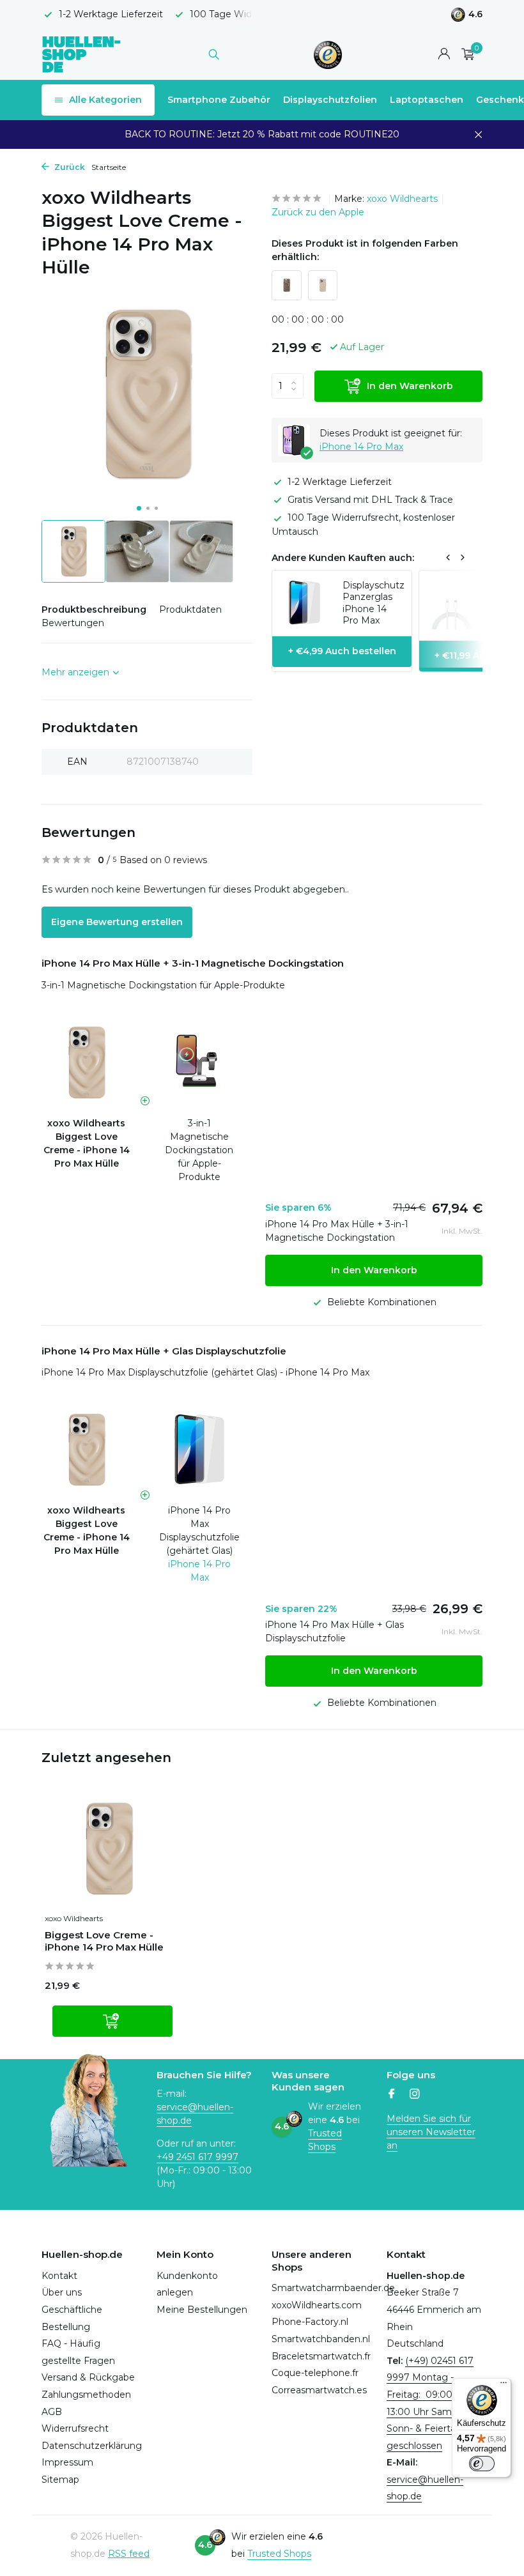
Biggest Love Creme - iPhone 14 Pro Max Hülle (104, 1941)
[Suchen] (214, 54)
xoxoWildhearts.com (317, 2305)
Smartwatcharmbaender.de (333, 2288)
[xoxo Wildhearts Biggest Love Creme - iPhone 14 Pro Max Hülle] (109, 1849)
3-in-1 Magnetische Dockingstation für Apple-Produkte (163, 985)
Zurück (69, 167)
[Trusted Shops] (328, 54)
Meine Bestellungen (202, 2310)
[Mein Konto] (444, 55)
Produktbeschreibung (94, 609)
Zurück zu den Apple (318, 212)
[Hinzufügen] (112, 2021)
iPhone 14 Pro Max (361, 447)
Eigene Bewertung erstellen (117, 922)
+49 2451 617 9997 (197, 2157)
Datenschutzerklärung (92, 2446)
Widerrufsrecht (75, 2428)
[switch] (482, 2464)
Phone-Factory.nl (310, 2322)
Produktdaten (190, 609)
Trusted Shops (279, 2554)
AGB (52, 2412)
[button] (139, 508)
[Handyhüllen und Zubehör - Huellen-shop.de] (81, 54)
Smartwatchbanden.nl (321, 2339)
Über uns (62, 2292)
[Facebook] (392, 2095)
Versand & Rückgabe (88, 2377)
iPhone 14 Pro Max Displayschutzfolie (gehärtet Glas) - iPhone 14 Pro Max (205, 1372)
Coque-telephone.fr (315, 2373)
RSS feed (129, 2554)
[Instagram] (415, 2095)
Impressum (67, 2462)
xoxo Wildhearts (402, 199)
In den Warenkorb (410, 386)
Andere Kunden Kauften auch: (343, 558)
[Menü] (504, 2386)
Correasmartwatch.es (319, 2390)
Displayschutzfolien (330, 100)
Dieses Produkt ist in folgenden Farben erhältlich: (365, 250)
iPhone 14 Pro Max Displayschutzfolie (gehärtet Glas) (199, 1530)
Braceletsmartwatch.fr (321, 2356)
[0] (465, 55)
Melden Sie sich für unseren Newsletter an (431, 2132)
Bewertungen (73, 623)
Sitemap (60, 2480)
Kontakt (59, 2276)
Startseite (109, 167)
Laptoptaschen (427, 100)
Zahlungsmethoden (86, 2395)
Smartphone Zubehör (219, 100)
